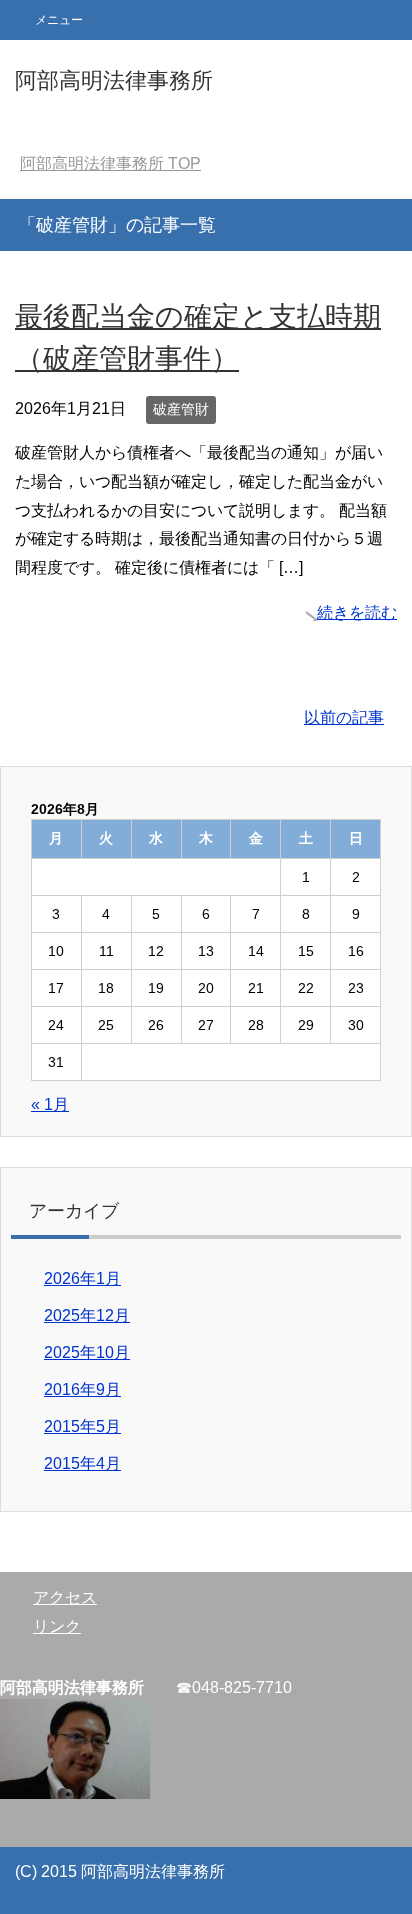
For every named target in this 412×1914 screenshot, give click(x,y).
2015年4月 (82, 1463)
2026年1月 (82, 1278)
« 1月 (50, 1104)
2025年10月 (87, 1352)
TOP (110, 163)
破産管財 (181, 409)
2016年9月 (82, 1389)
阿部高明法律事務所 (114, 80)
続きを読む (357, 612)
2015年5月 (82, 1426)
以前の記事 (344, 717)
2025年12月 (87, 1315)
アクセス (65, 1597)
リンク (57, 1626)
